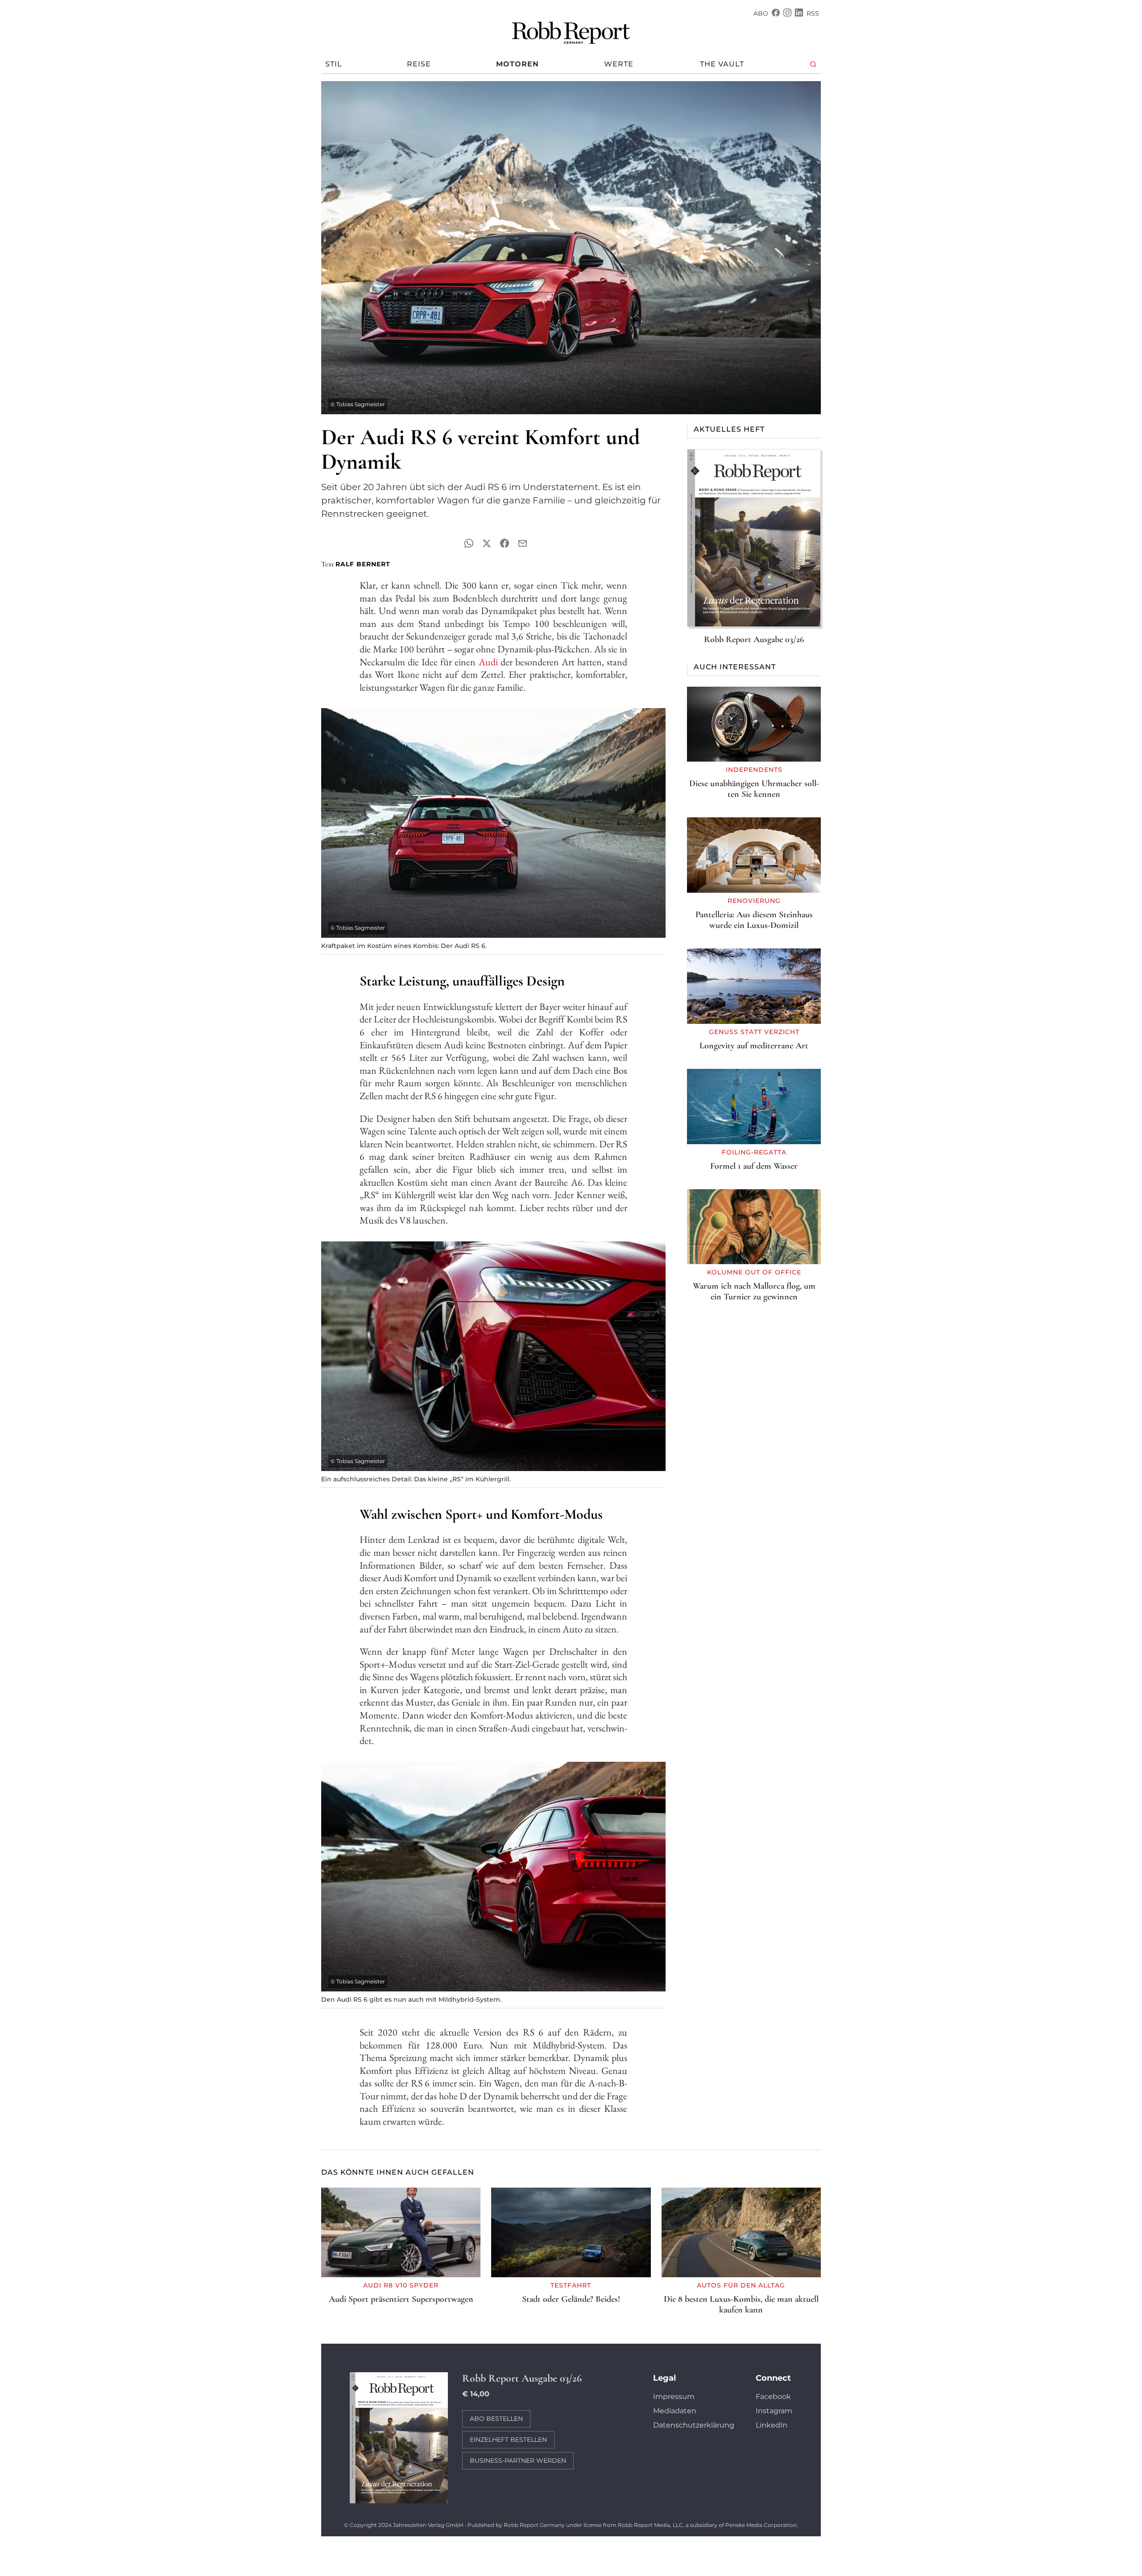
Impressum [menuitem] (674, 2397)
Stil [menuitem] (334, 64)
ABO (761, 13)
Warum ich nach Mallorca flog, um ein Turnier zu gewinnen (754, 1291)
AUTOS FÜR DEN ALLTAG (741, 2285)
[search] (813, 64)
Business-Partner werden (518, 2461)
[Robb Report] (571, 31)
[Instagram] (787, 14)
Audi (488, 662)
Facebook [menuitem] (773, 2397)
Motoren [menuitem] (517, 64)
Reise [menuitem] (419, 64)
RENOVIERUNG (754, 901)
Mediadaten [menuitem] (675, 2411)
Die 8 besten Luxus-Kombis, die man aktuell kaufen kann (741, 2304)
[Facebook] (776, 14)
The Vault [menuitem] (722, 64)
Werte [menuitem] (619, 64)
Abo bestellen (496, 2419)
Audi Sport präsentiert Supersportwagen (401, 2299)
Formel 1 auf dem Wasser (754, 1166)
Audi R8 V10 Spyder (401, 2285)
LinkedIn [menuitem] (772, 2425)
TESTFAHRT (571, 2285)
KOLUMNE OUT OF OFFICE (754, 1272)
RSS (813, 13)
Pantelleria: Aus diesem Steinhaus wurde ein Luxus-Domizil (754, 920)
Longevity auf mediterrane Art (754, 1046)
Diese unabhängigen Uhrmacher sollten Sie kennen (754, 789)
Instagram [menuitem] (774, 2411)
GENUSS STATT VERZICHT (754, 1032)
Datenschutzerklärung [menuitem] (694, 2425)
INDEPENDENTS (754, 770)
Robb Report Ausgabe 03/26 (754, 639)
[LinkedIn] (799, 14)
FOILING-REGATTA (754, 1152)
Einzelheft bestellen (508, 2440)
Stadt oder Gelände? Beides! (571, 2299)
